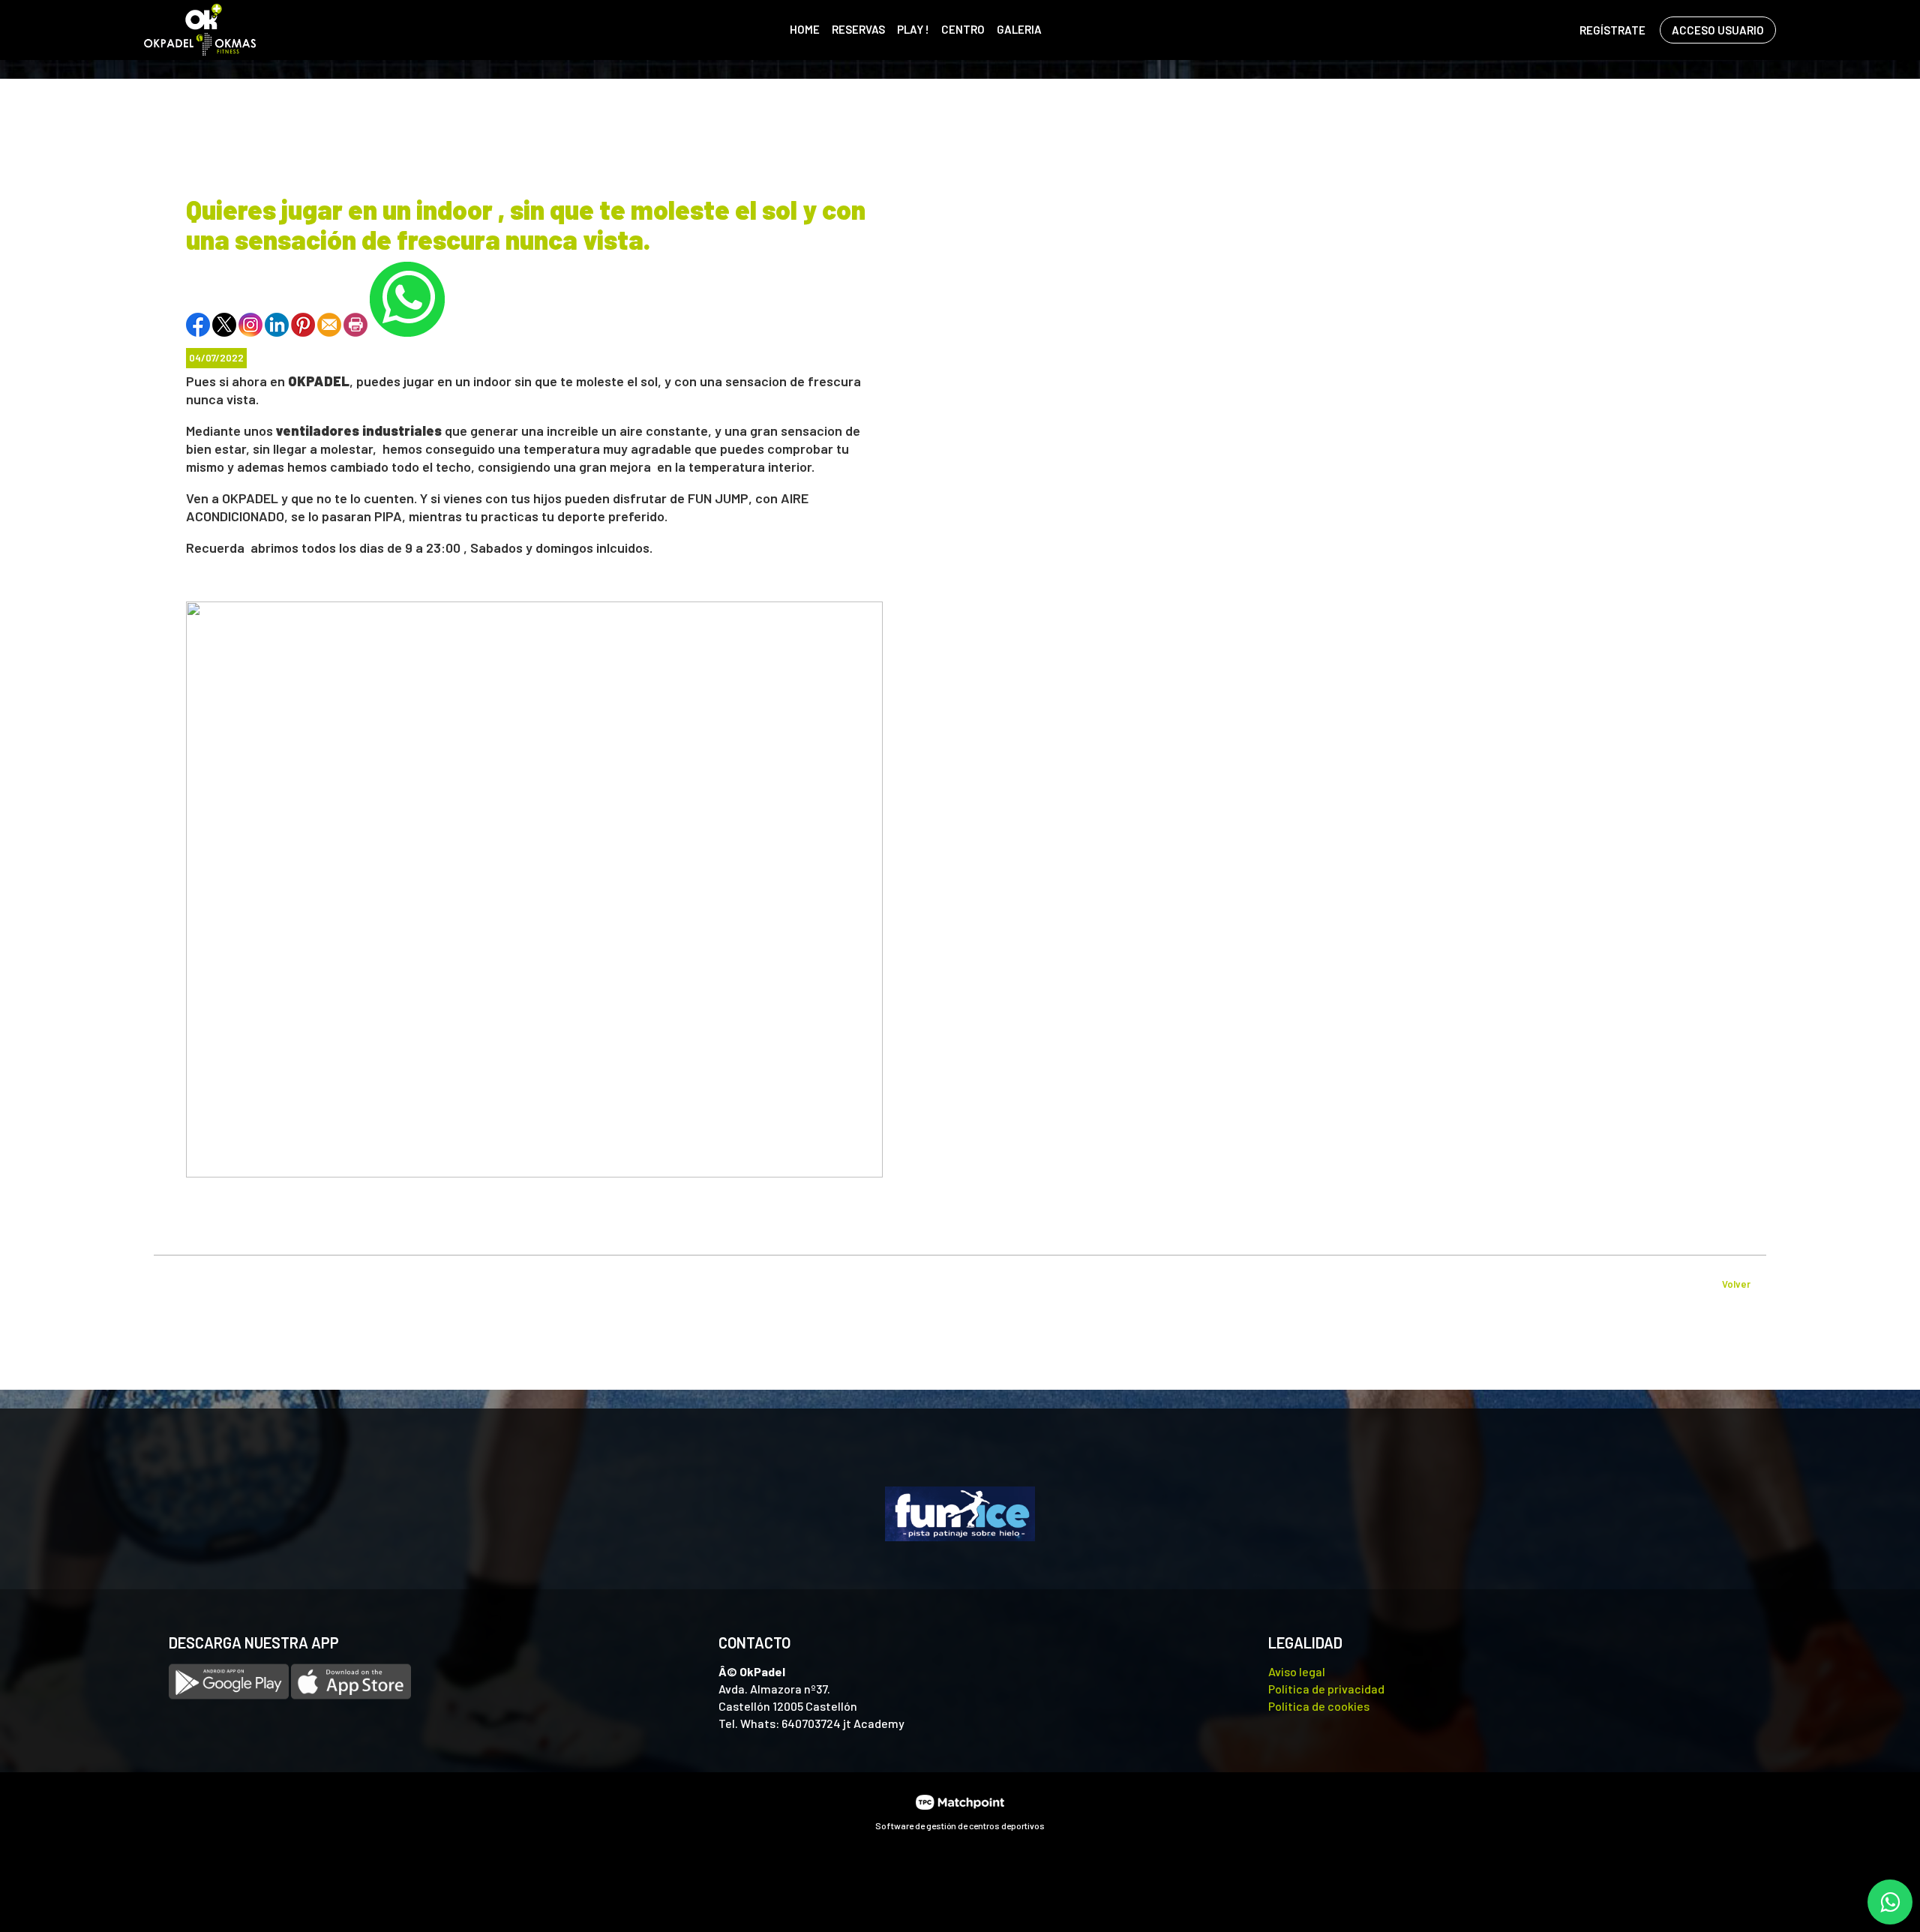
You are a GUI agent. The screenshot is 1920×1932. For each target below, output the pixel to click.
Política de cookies (1319, 1706)
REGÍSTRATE (1612, 30)
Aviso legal (1297, 1671)
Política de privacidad (1326, 1689)
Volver (1736, 1284)
